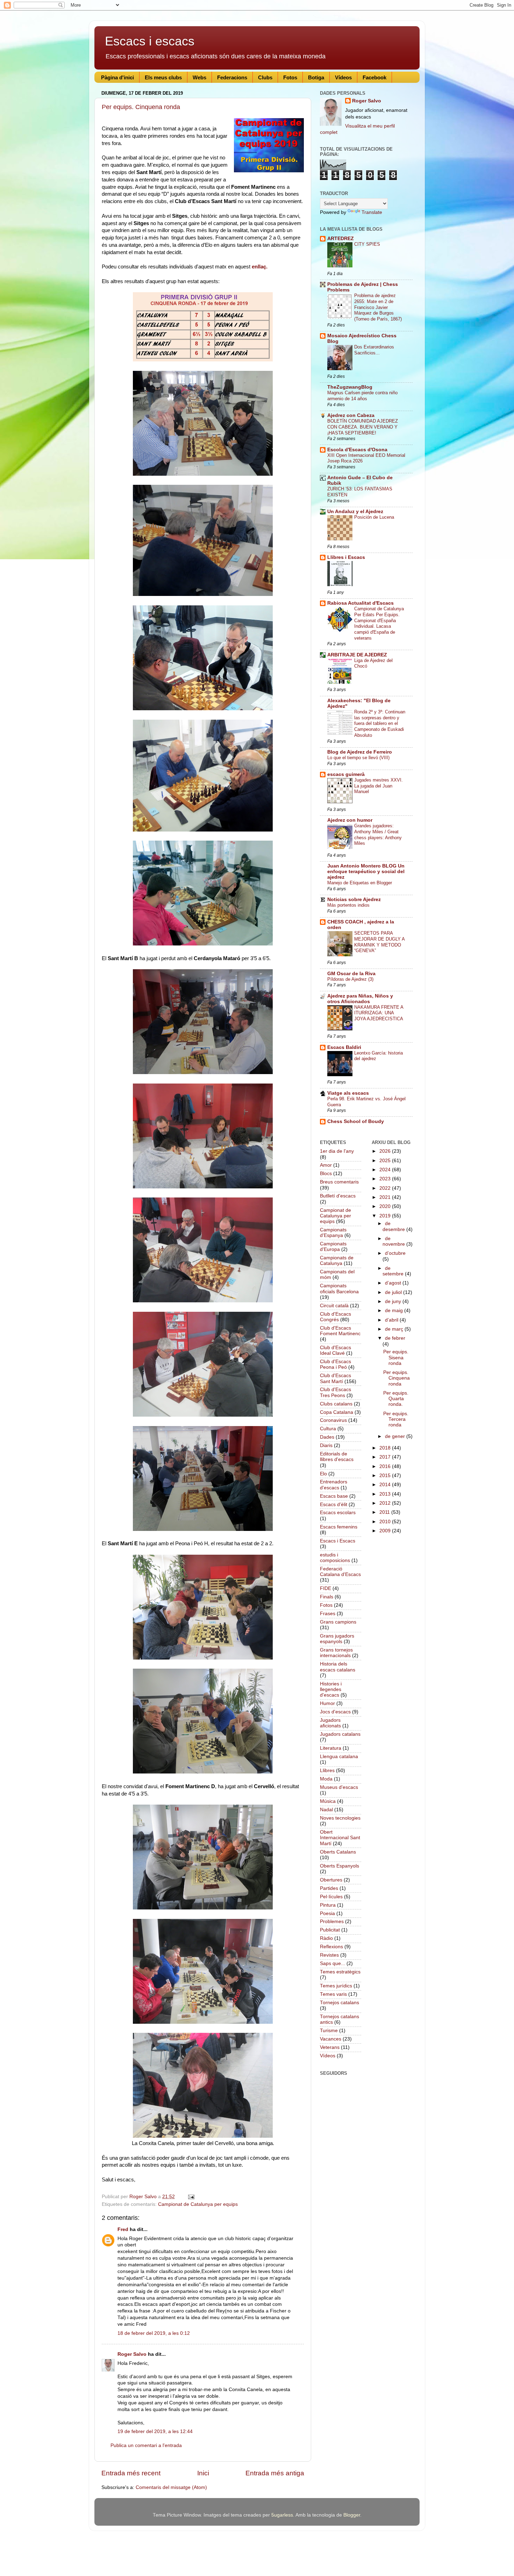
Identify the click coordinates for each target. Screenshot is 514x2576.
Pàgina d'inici (117, 77)
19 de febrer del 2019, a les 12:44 (155, 2431)
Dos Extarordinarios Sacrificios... (374, 350)
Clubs (265, 77)
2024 (386, 1170)
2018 (386, 1448)
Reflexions (331, 1947)
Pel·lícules (331, 1897)
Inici (203, 2473)
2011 (385, 1512)
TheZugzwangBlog (350, 387)
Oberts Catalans (338, 1852)
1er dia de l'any (337, 1151)
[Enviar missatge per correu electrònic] (191, 2197)
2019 (386, 1216)
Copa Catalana (337, 1412)
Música (328, 1801)
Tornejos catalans (340, 2003)
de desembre (394, 1226)
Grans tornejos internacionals (336, 1653)
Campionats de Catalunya (337, 1261)
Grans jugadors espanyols (337, 1639)
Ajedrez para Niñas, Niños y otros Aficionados (360, 999)
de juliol (394, 1292)
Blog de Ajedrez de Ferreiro (360, 752)
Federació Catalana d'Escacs (340, 1572)
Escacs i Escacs (338, 1541)
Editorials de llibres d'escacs (337, 1457)
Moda (326, 1779)
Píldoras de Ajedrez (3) (350, 979)
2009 (386, 1531)
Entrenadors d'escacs (334, 1485)
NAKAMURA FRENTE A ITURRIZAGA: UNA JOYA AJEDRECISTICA (379, 1013)
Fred (123, 2229)
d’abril (392, 1320)
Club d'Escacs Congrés (335, 1317)
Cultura (328, 1429)
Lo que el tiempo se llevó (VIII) (358, 758)
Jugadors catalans (340, 1734)
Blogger (352, 2515)
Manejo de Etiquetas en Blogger (360, 883)
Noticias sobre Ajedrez (354, 900)
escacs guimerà (346, 774)
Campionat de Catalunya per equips (198, 2204)
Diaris (326, 1445)
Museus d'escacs (339, 1787)
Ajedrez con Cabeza (351, 415)
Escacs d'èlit (334, 1505)
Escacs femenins (339, 1527)
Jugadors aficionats (330, 1723)
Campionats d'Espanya (333, 1233)
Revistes (329, 1955)
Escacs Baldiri (344, 1047)
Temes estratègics (340, 1972)
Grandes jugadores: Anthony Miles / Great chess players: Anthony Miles (378, 834)
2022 (386, 1188)
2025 (386, 1161)
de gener (396, 1436)
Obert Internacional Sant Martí (340, 1838)
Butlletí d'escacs (338, 1196)
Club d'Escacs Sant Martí (335, 1378)
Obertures (331, 1880)
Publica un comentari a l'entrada (146, 2445)
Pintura (328, 1905)
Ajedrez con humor (350, 820)
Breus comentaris (339, 1182)
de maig (395, 1311)
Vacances (331, 2039)
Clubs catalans (336, 1404)
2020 (386, 1206)
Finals (327, 1597)
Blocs (326, 1174)
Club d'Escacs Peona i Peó (335, 1364)
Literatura (331, 1748)
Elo (323, 1474)
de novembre (394, 1241)
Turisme (329, 2031)
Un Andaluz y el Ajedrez (355, 512)
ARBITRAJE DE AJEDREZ (357, 655)
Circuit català (334, 1306)
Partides (329, 1888)
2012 (386, 1503)
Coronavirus (333, 1420)
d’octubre (395, 1253)
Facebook (374, 77)
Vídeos (343, 77)
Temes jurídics (336, 1986)
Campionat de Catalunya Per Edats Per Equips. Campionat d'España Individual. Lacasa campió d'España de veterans (379, 623)
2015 (386, 1476)
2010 (386, 1522)
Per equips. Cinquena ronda (141, 107)
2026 (386, 1151)
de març (395, 1329)
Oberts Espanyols (340, 1866)
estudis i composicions (335, 1558)
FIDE (326, 1588)
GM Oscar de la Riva (351, 974)
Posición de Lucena (374, 517)
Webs (199, 77)
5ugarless (282, 2515)
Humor (327, 1703)
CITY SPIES (367, 244)
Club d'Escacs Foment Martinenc (340, 1331)
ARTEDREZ (341, 239)
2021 (386, 1197)
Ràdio (326, 1938)
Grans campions (338, 1622)
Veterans (330, 2047)
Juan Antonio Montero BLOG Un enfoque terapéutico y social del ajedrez (366, 872)
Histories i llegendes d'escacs (331, 1689)
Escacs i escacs (150, 41)
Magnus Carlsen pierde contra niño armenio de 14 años (362, 396)
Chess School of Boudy (356, 1121)
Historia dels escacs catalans (338, 1667)
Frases (328, 1614)
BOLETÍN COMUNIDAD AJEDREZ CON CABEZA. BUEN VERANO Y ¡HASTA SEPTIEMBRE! (363, 427)
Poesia (327, 1913)
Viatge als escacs (348, 1093)
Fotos (290, 77)
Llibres (327, 1771)
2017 (386, 1457)
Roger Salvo (132, 2354)
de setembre (394, 1271)
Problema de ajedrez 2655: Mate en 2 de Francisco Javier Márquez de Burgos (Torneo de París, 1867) (378, 307)
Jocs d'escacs (335, 1712)
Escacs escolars (338, 1513)
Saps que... (333, 1963)
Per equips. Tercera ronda (396, 1419)
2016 (386, 1466)
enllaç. (260, 267)
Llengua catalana (339, 1757)
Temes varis (333, 1994)
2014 (386, 1485)
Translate (372, 212)
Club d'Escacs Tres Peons (335, 1392)
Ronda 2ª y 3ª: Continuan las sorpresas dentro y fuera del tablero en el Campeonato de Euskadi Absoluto (380, 724)
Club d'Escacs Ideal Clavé (335, 1350)
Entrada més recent (131, 2473)
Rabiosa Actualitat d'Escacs (360, 603)
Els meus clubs (163, 77)
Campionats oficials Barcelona (339, 1289)
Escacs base (334, 1496)
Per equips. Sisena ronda (396, 1357)
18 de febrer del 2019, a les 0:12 (154, 2333)
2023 (386, 1179)
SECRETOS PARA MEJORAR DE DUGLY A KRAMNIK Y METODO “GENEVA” (379, 942)
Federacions (232, 77)
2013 (386, 1494)
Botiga (316, 77)
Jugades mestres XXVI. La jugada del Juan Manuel (379, 786)
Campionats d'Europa (333, 1247)
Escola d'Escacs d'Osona (357, 450)
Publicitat (330, 1930)
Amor (326, 1165)
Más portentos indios (348, 905)
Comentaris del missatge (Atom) (171, 2487)
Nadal (326, 1810)
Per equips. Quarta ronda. (396, 1399)
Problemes (332, 1922)
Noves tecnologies (340, 1818)
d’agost (394, 1283)
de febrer (395, 1338)
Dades (327, 1437)
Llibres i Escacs (346, 557)
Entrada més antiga (275, 2473)
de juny (394, 1301)
